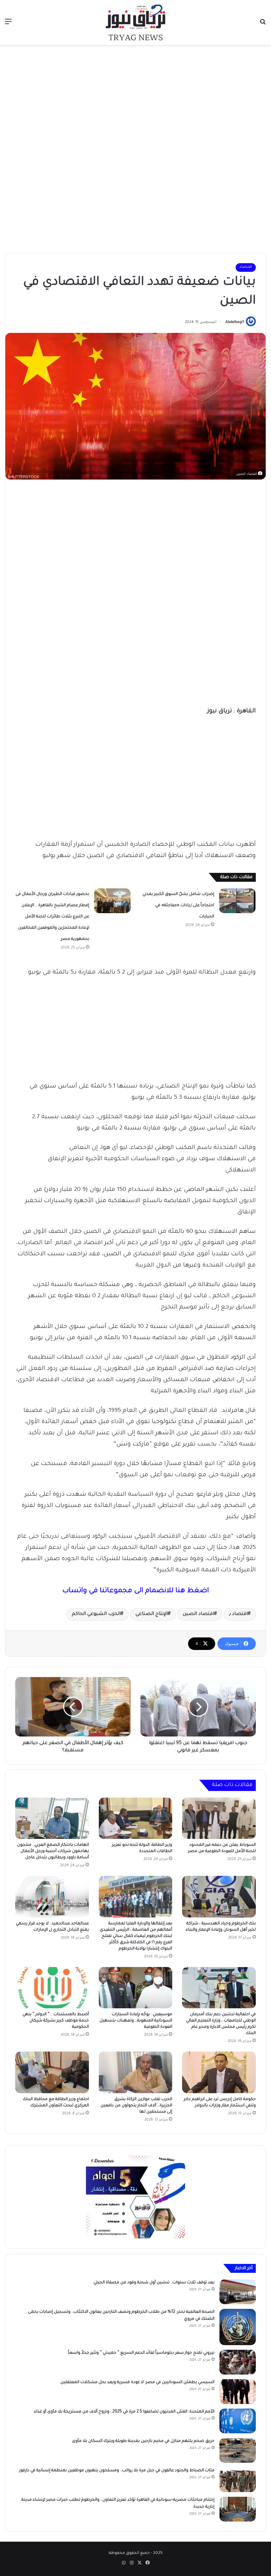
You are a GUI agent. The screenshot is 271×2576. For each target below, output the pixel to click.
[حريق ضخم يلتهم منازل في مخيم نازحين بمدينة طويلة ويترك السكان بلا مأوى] (238, 2450)
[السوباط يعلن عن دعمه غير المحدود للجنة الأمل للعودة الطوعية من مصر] (219, 1818)
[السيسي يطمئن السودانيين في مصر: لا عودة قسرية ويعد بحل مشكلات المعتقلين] (238, 2392)
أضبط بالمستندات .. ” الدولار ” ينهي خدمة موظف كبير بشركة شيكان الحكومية (56, 2021)
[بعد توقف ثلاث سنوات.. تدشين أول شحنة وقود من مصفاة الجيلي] (238, 2292)
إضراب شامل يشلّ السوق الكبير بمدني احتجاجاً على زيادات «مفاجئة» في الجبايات (178, 906)
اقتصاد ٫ (238, 1614)
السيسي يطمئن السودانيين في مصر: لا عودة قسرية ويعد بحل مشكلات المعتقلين (137, 2382)
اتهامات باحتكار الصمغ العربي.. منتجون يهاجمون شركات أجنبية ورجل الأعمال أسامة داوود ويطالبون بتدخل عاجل (53, 1851)
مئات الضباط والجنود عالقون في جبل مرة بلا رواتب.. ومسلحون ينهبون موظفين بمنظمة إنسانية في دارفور (117, 2471)
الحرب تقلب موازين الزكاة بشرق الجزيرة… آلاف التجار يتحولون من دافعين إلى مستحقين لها (136, 2106)
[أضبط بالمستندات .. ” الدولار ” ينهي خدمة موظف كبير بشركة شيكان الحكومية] (52, 1988)
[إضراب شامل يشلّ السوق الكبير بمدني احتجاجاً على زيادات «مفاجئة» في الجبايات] (237, 901)
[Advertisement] (135, 98)
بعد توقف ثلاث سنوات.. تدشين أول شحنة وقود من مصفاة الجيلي (154, 2283)
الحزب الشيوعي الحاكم (96, 1614)
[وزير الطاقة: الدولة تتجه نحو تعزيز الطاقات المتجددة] (136, 1818)
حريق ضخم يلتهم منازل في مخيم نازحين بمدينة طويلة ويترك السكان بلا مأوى (143, 2441)
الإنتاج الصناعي (152, 1614)
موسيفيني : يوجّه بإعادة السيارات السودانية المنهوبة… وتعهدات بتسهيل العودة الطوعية (136, 2021)
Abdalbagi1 (235, 322)
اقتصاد (246, 267)
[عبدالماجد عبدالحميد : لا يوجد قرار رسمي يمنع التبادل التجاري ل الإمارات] (52, 1897)
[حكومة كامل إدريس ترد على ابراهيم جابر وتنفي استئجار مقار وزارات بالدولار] (219, 2072)
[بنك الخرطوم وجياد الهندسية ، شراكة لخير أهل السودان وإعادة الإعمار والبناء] (219, 1897)
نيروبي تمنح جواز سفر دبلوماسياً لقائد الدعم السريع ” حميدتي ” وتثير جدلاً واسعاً (141, 2353)
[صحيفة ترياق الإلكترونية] (135, 22)
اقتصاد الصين (198, 1614)
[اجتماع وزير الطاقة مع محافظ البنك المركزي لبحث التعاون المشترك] (52, 2072)
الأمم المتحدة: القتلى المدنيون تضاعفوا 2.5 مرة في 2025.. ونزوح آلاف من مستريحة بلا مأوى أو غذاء (124, 2412)
